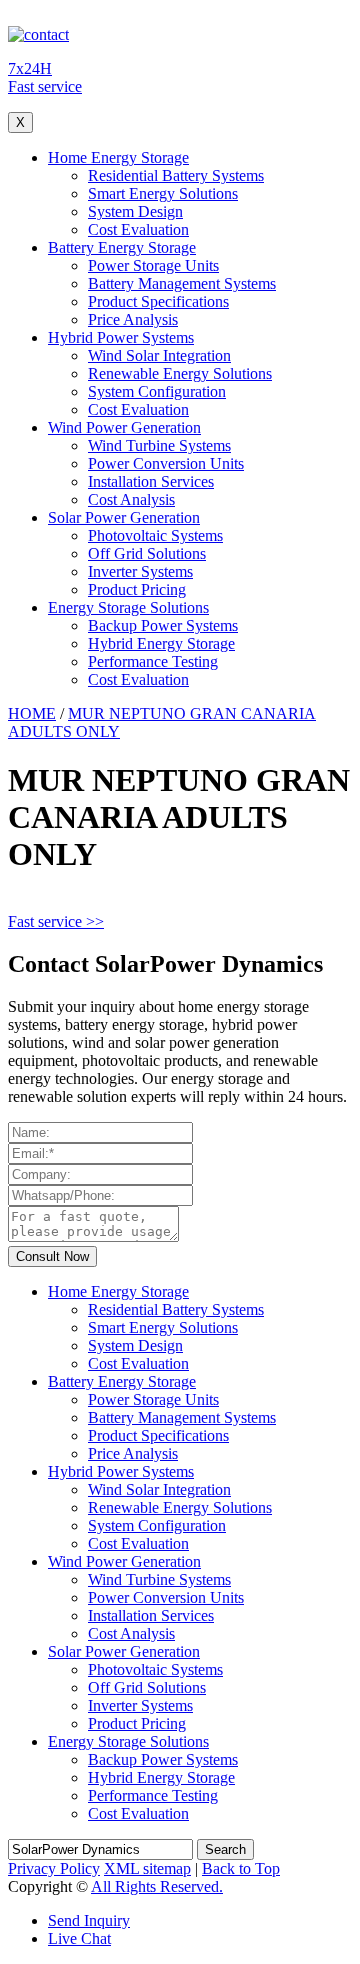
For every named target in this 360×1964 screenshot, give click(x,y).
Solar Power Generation (124, 517)
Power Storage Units (153, 265)
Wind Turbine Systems (159, 445)
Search (225, 1849)
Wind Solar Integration (159, 355)
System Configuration (157, 391)
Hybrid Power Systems (121, 337)
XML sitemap (147, 1868)
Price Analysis (133, 319)
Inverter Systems (140, 571)
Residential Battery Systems (176, 175)
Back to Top (241, 1868)
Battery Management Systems (182, 283)
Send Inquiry (89, 1920)
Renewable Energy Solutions (180, 373)
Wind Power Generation (124, 427)
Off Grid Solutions (147, 553)
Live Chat (79, 1938)
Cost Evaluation (138, 229)
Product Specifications (158, 301)
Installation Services (151, 481)
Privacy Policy (54, 1868)
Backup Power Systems (163, 625)
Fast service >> (56, 921)
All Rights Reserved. (157, 1886)
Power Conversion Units (166, 463)
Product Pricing (137, 589)
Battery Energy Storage (122, 247)
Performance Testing (153, 661)
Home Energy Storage (118, 157)
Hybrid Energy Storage (161, 643)
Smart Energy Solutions (163, 193)
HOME (32, 713)
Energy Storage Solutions (128, 607)
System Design (135, 211)
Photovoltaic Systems (155, 535)
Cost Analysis (131, 499)
